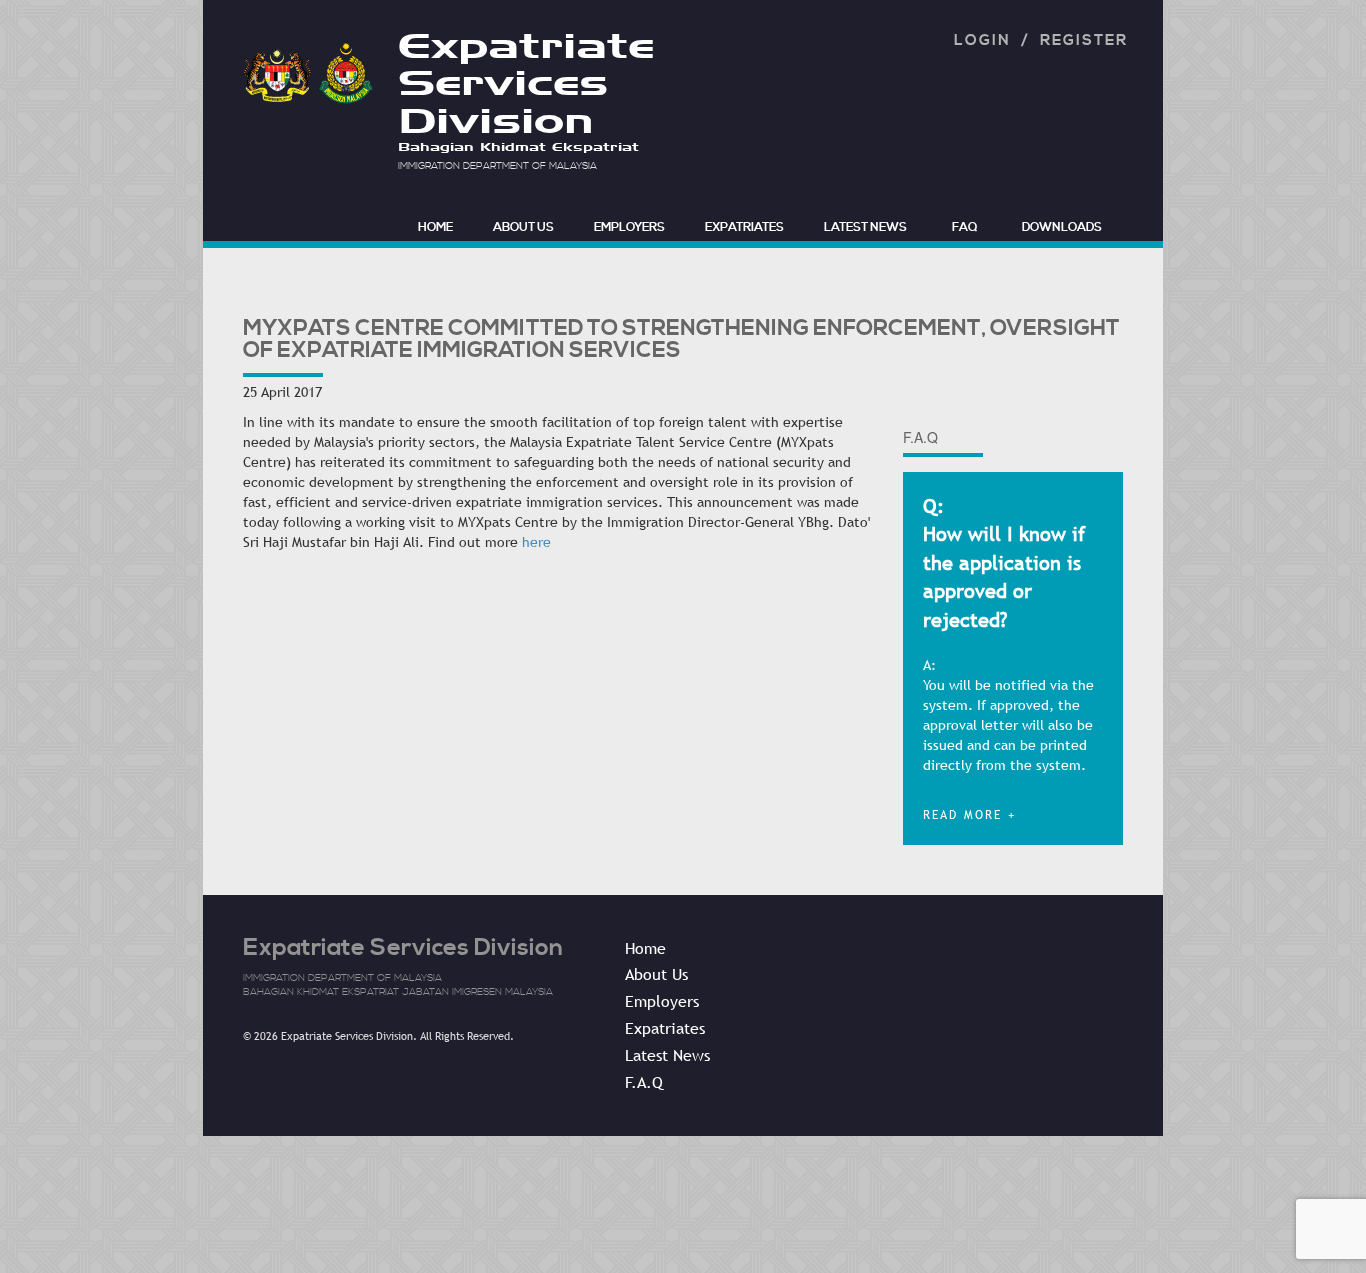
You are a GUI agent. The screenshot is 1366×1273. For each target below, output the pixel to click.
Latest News (865, 227)
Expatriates (744, 227)
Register (1084, 40)
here (536, 542)
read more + (969, 815)
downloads (1062, 227)
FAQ (964, 227)
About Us (523, 227)
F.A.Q (644, 1082)
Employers (629, 227)
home (435, 227)
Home (645, 948)
